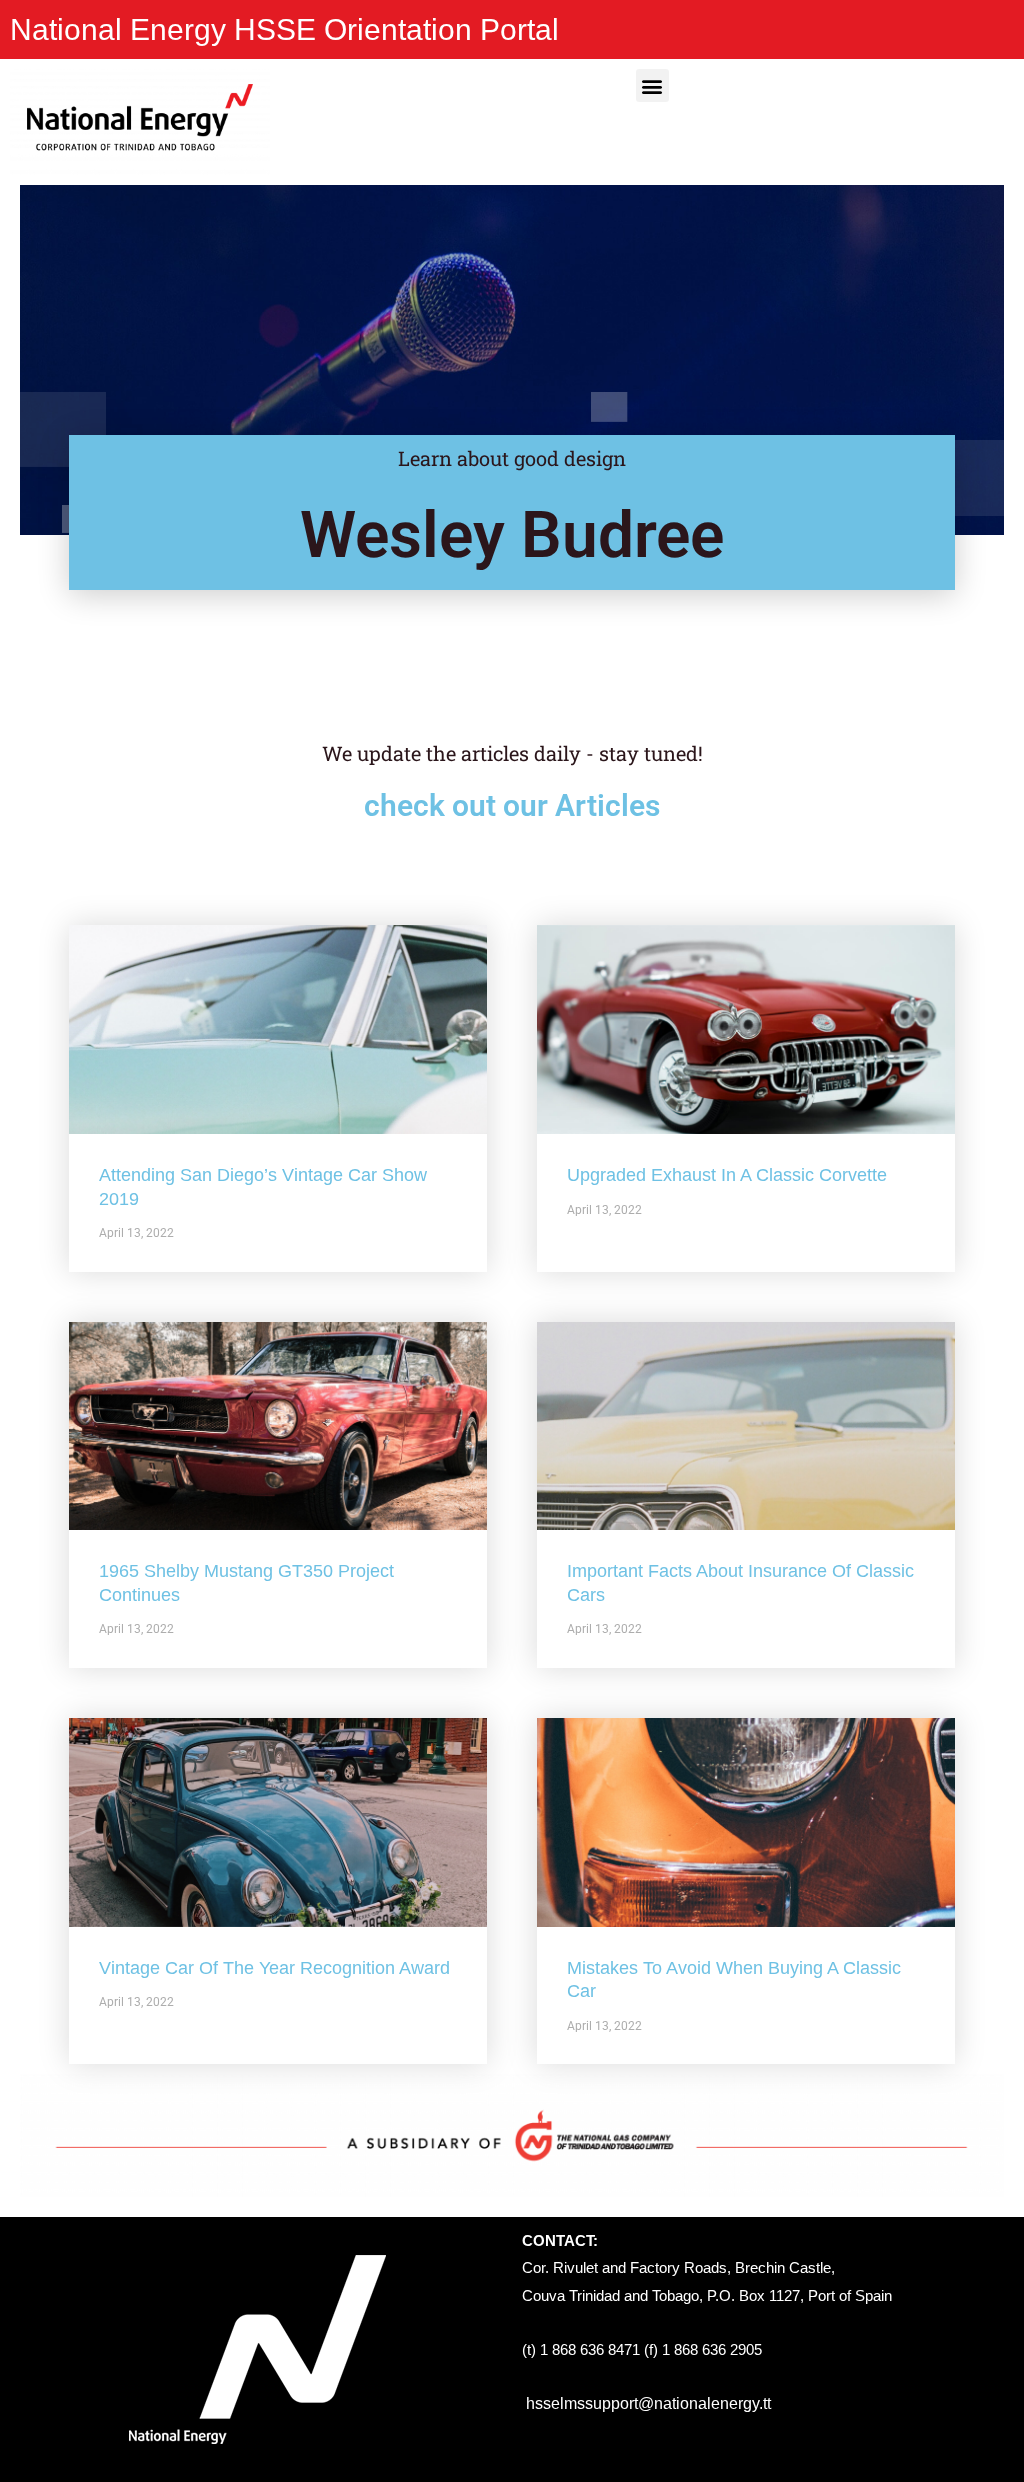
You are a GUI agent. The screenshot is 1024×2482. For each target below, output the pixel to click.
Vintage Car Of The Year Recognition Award (274, 1968)
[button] (652, 85)
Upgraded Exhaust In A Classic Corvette (727, 1175)
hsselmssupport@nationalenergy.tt (648, 2403)
